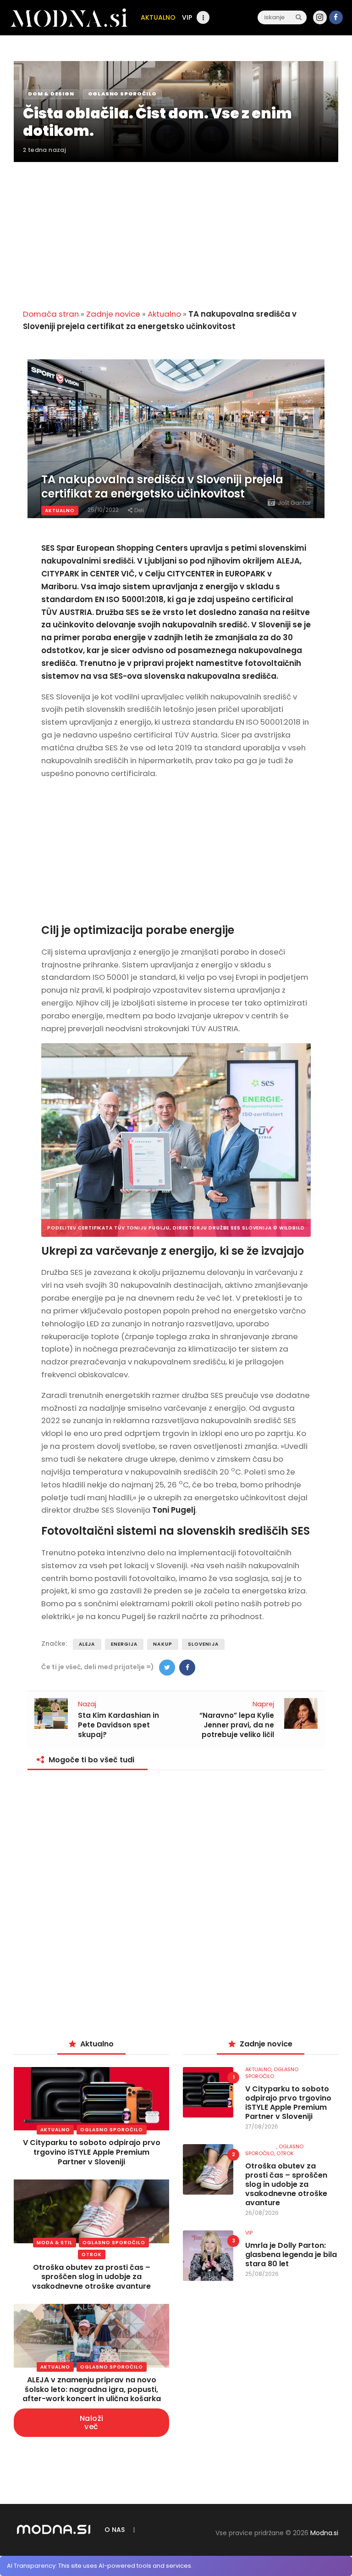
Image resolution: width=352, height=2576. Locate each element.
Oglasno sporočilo (112, 2130)
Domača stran (51, 314)
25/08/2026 (262, 2274)
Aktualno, (259, 2069)
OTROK (92, 2255)
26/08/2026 (262, 2213)
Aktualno (164, 314)
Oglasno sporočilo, (274, 2150)
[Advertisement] (176, 230)
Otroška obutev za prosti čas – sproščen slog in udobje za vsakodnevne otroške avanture (91, 2277)
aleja (87, 1644)
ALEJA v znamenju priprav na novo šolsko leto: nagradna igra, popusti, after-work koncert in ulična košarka (92, 2389)
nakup (163, 1644)
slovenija (203, 1644)
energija (124, 1644)
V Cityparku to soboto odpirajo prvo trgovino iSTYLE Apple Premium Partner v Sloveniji (92, 2152)
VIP (249, 2233)
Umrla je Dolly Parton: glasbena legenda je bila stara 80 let (291, 2255)
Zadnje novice (113, 314)
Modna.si (324, 2533)
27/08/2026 (262, 2126)
